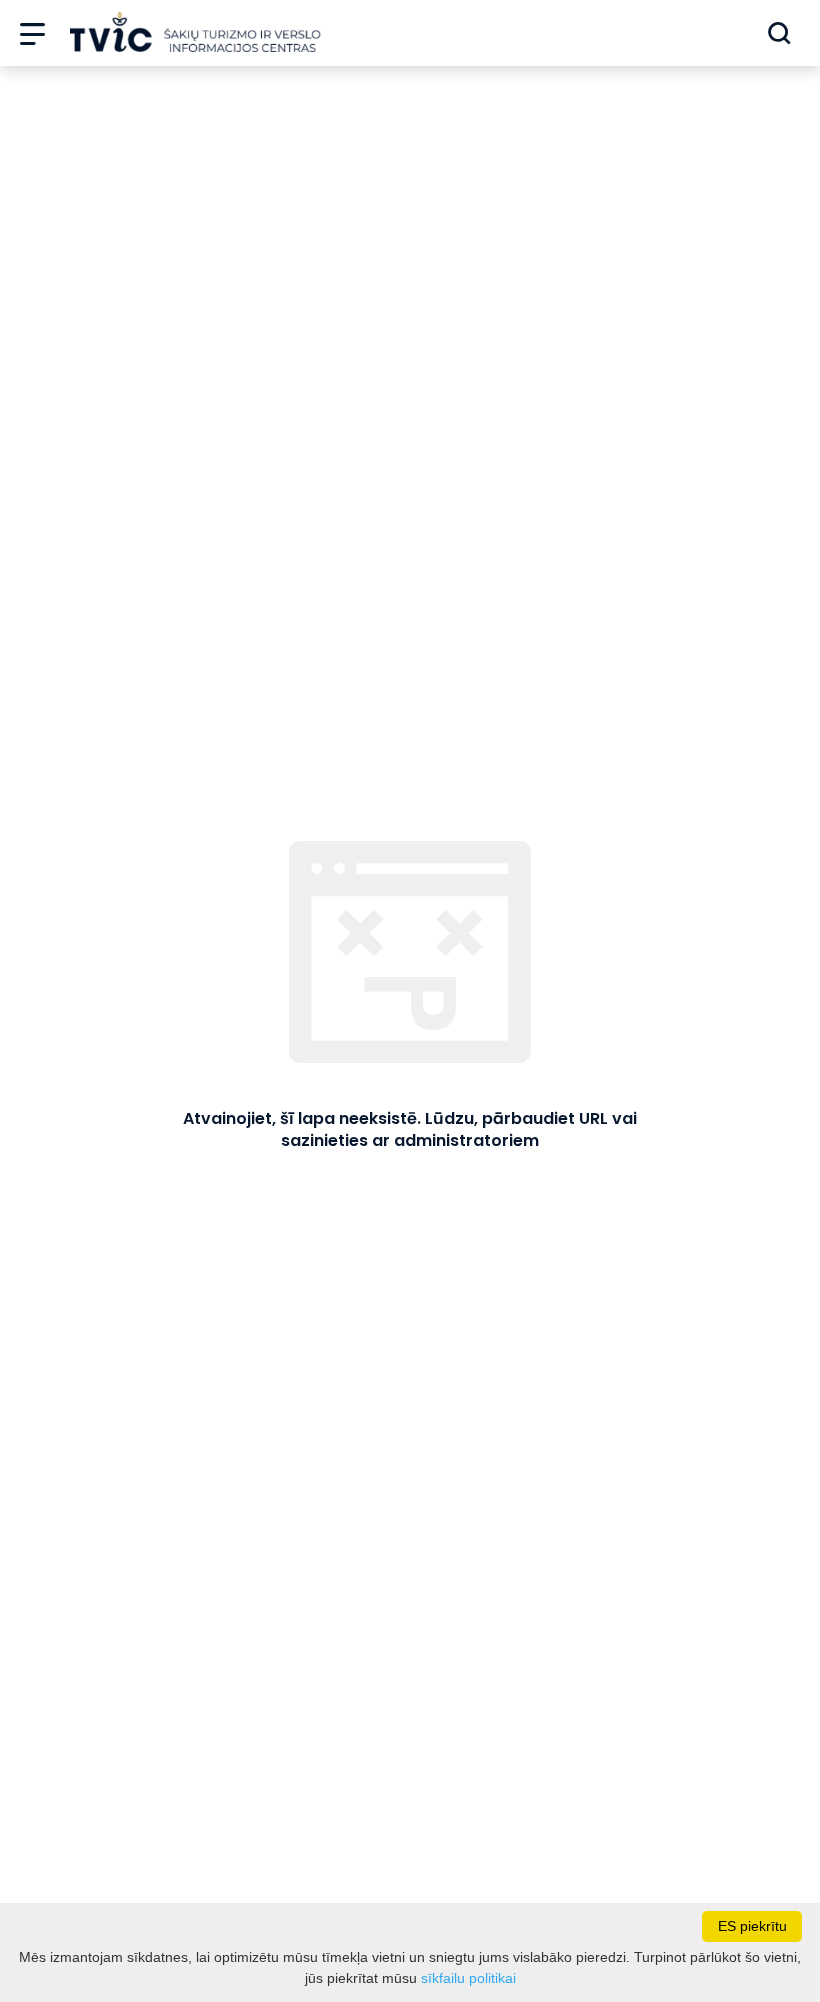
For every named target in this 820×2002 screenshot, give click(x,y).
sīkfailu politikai (468, 1978)
